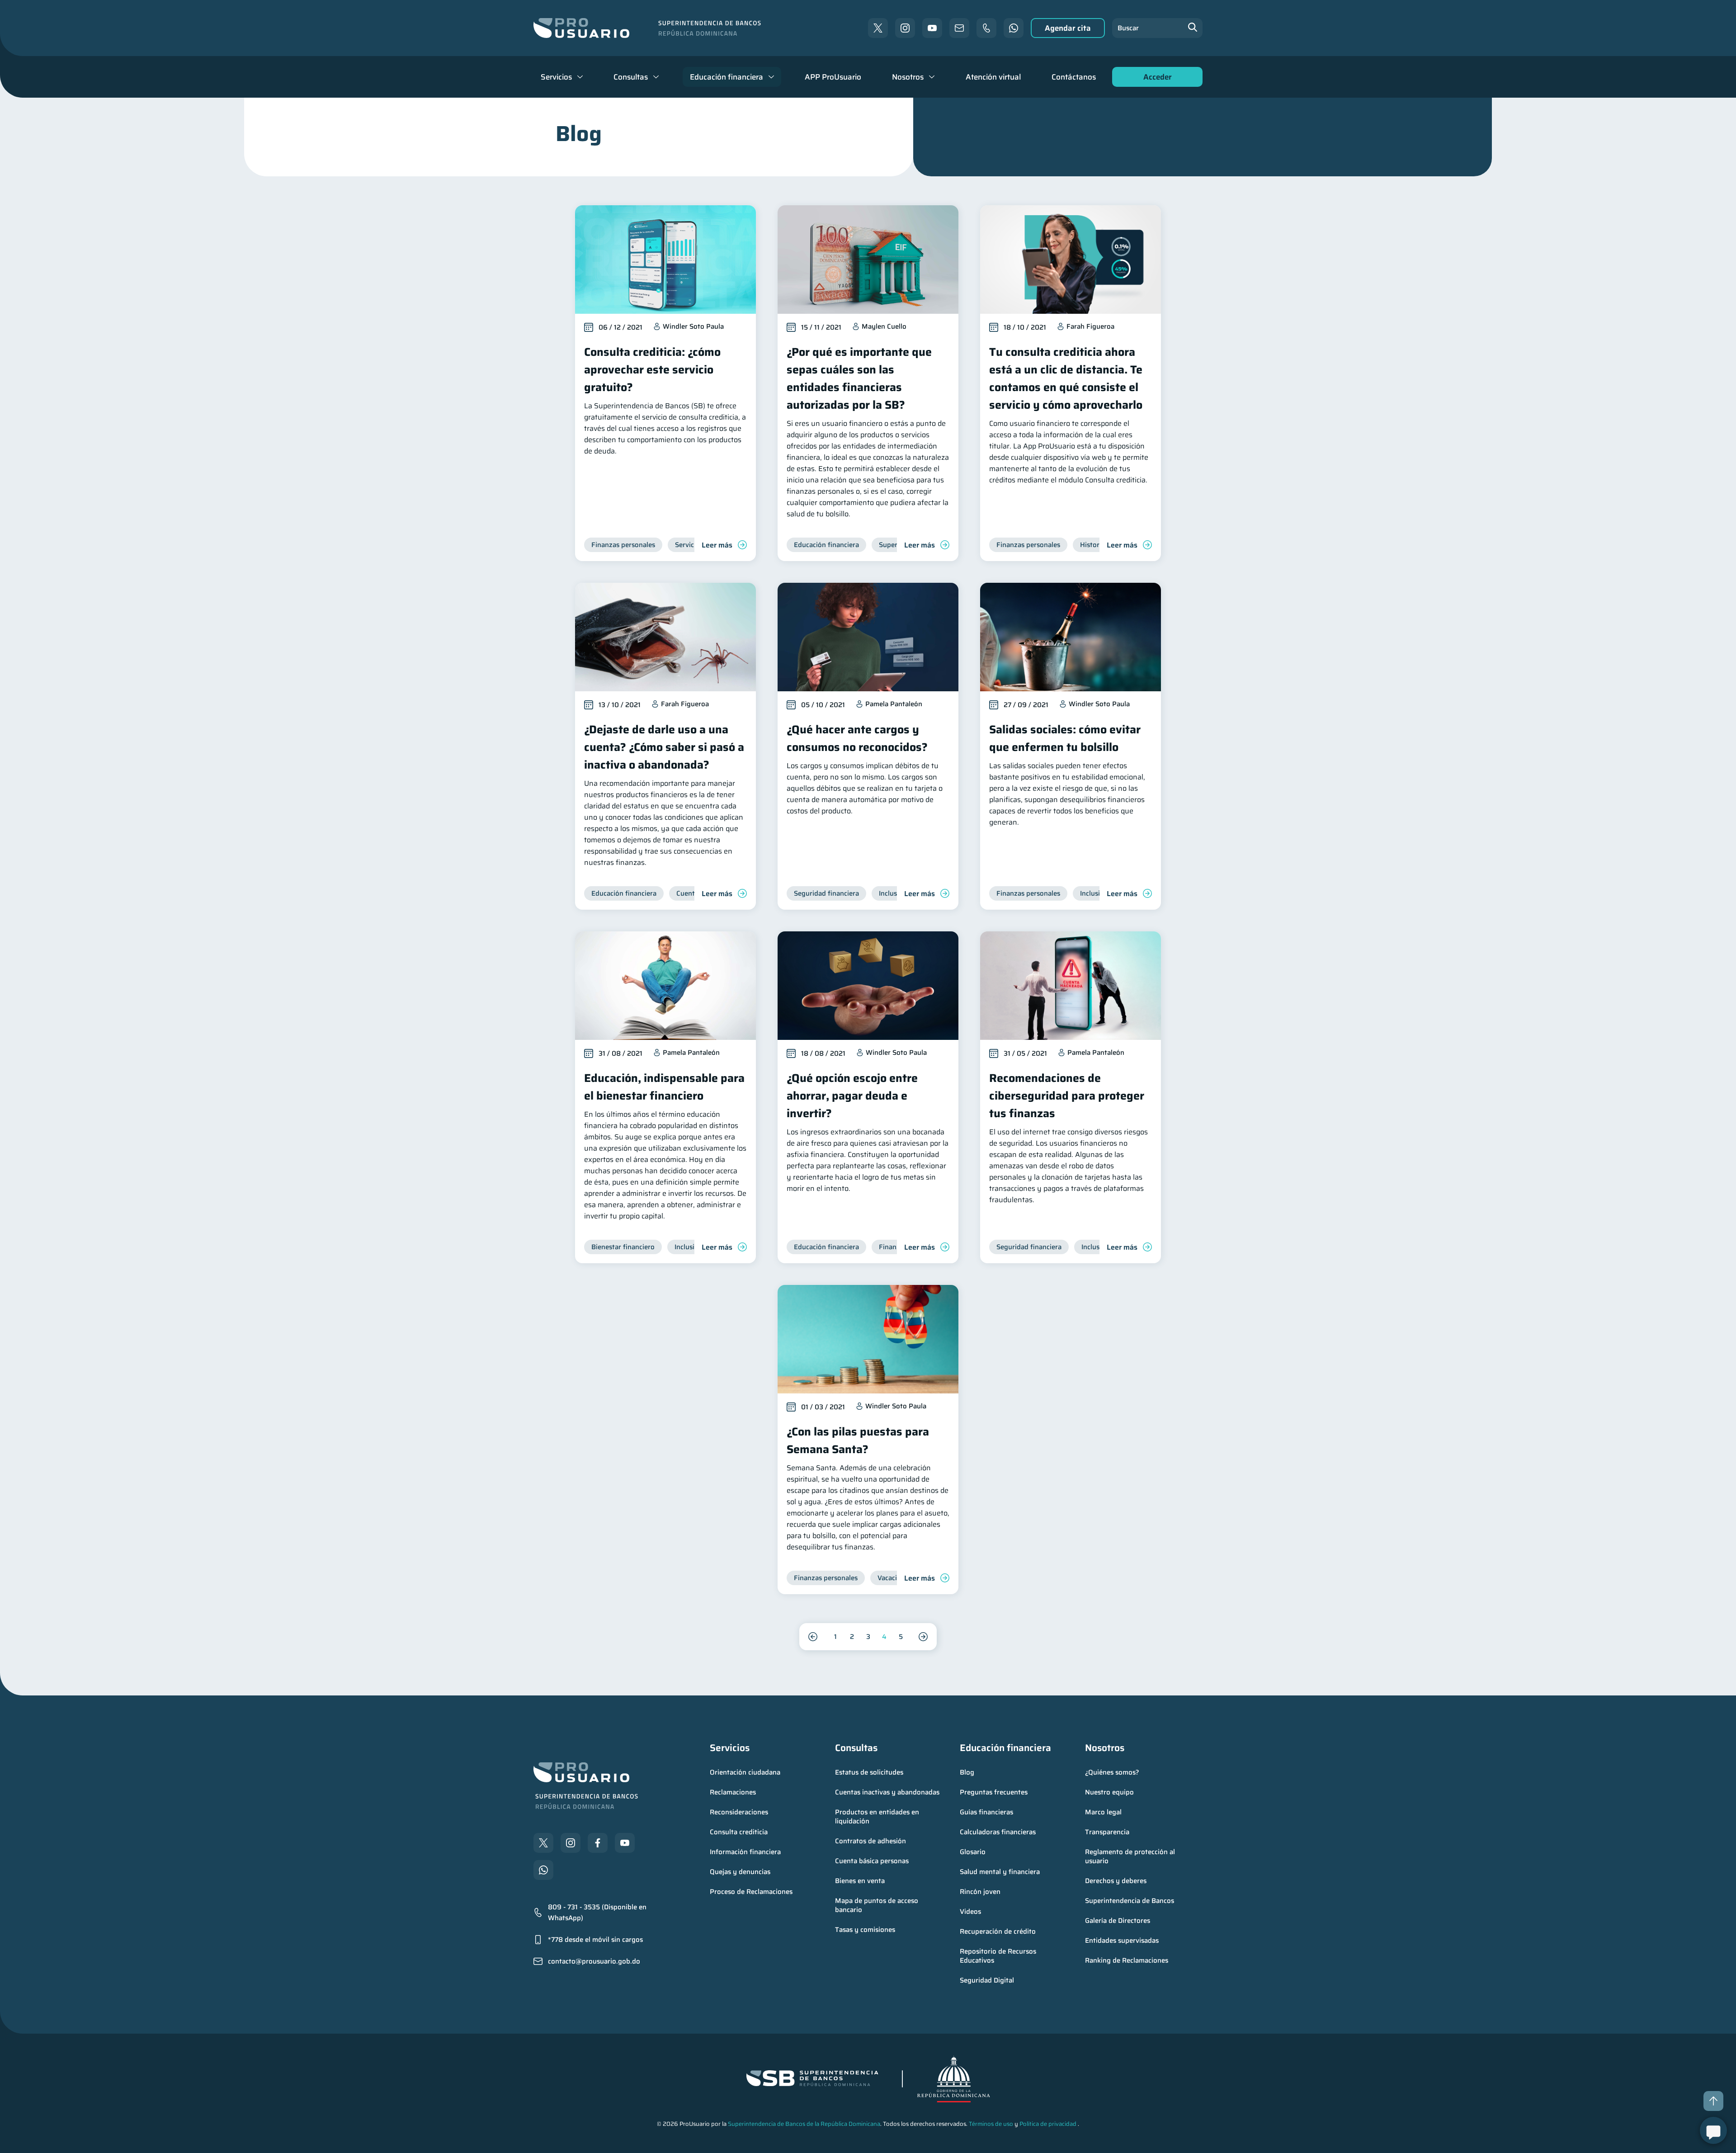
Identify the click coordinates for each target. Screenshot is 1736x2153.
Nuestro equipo (1109, 1792)
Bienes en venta (860, 1881)
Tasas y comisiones (865, 1930)
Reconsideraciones (739, 1812)
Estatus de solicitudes (869, 1772)
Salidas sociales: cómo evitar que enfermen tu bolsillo (1065, 738)
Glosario (973, 1852)
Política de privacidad (1048, 2124)
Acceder (1155, 79)
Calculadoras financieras (998, 1832)
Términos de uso (991, 2124)
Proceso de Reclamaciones (751, 1892)
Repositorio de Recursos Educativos (999, 1956)
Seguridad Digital (987, 1980)
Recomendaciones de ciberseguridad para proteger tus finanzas (1067, 1096)
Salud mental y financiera (1000, 1872)
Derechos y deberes (1116, 1881)
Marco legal (1103, 1812)
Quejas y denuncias (740, 1872)
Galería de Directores (1118, 1921)
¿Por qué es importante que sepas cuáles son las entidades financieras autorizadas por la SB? (859, 378)
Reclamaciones (733, 1792)
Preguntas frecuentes (994, 1792)
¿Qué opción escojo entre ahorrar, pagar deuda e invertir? (852, 1096)
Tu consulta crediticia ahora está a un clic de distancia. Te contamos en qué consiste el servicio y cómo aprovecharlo (1066, 378)
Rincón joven (980, 1892)
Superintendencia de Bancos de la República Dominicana (804, 2124)
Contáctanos (1074, 77)
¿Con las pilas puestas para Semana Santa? (858, 1440)
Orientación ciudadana (745, 1772)
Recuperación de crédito (998, 1931)
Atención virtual (993, 77)
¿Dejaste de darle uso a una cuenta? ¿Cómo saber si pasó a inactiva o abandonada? (664, 747)
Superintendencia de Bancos (1130, 1901)
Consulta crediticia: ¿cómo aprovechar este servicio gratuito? (652, 370)
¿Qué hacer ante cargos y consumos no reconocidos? (857, 738)
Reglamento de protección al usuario (1131, 1856)
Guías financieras (986, 1812)
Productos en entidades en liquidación (878, 1817)
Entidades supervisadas (1122, 1941)
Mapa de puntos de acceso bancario (877, 1905)
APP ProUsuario (833, 77)
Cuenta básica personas (872, 1861)
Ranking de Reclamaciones (1127, 1960)
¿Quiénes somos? (1112, 1772)
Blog (967, 1772)
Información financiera (745, 1852)
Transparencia (1107, 1832)
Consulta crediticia (739, 1832)
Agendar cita (1068, 28)
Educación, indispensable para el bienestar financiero (664, 1087)
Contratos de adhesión (870, 1841)
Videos (970, 1912)
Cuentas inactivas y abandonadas (887, 1792)
